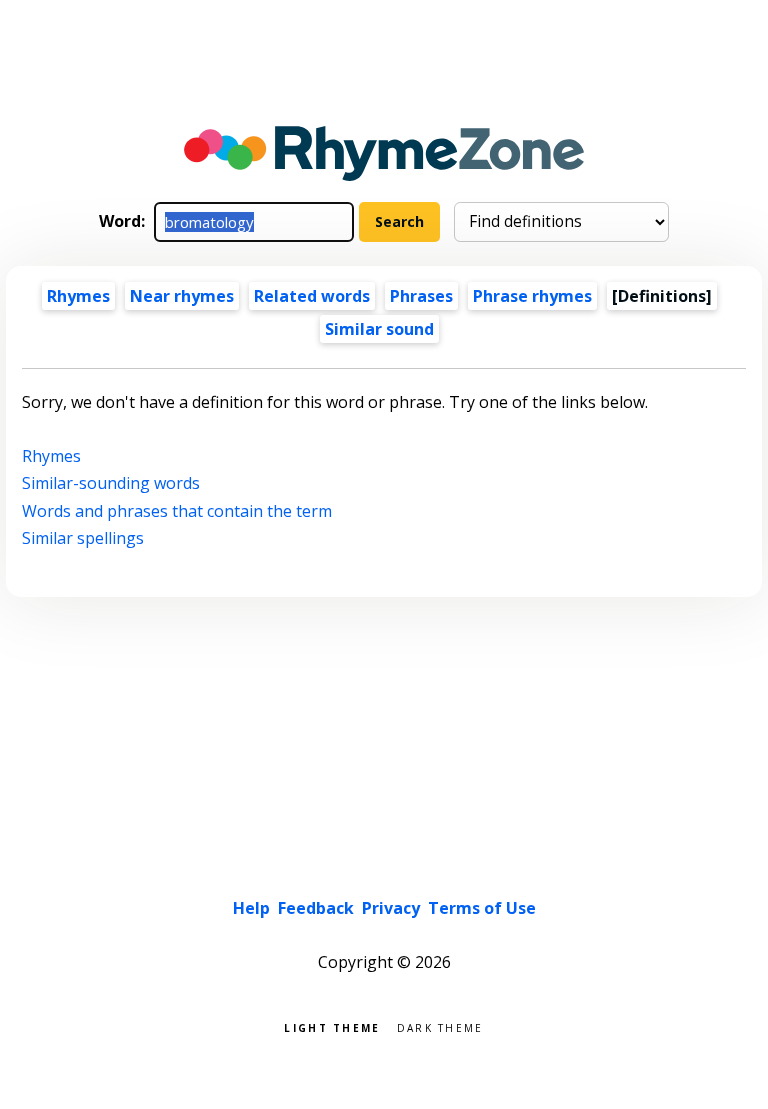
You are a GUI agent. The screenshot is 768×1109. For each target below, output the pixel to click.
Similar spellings (83, 538)
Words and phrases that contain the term (177, 511)
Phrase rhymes (532, 296)
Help (251, 908)
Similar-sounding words (111, 483)
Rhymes (78, 296)
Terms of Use (482, 908)
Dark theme (440, 1026)
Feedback (316, 908)
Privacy (391, 908)
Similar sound (379, 329)
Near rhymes (182, 296)
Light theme (332, 1026)
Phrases (421, 296)
